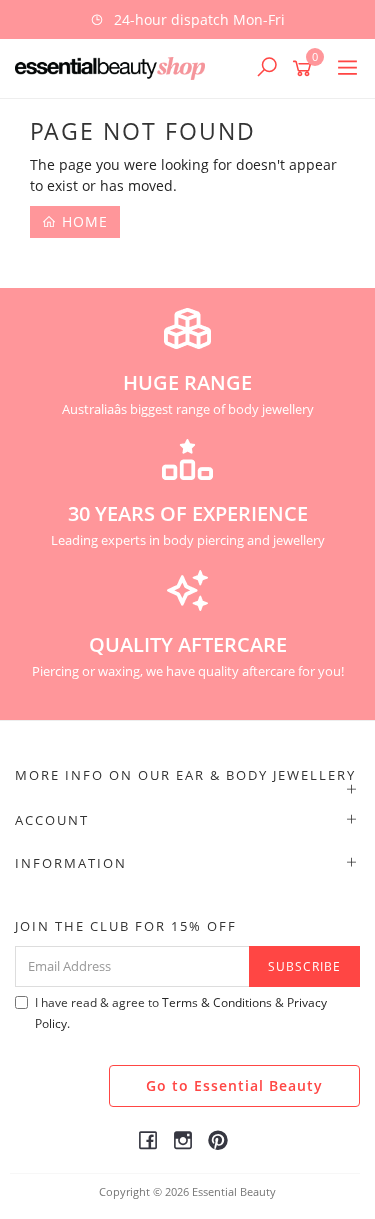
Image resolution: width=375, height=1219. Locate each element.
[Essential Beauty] (115, 67)
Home (82, 221)
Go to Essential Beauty (234, 1085)
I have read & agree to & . (181, 1013)
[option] (187, 19)
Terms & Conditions (217, 1002)
